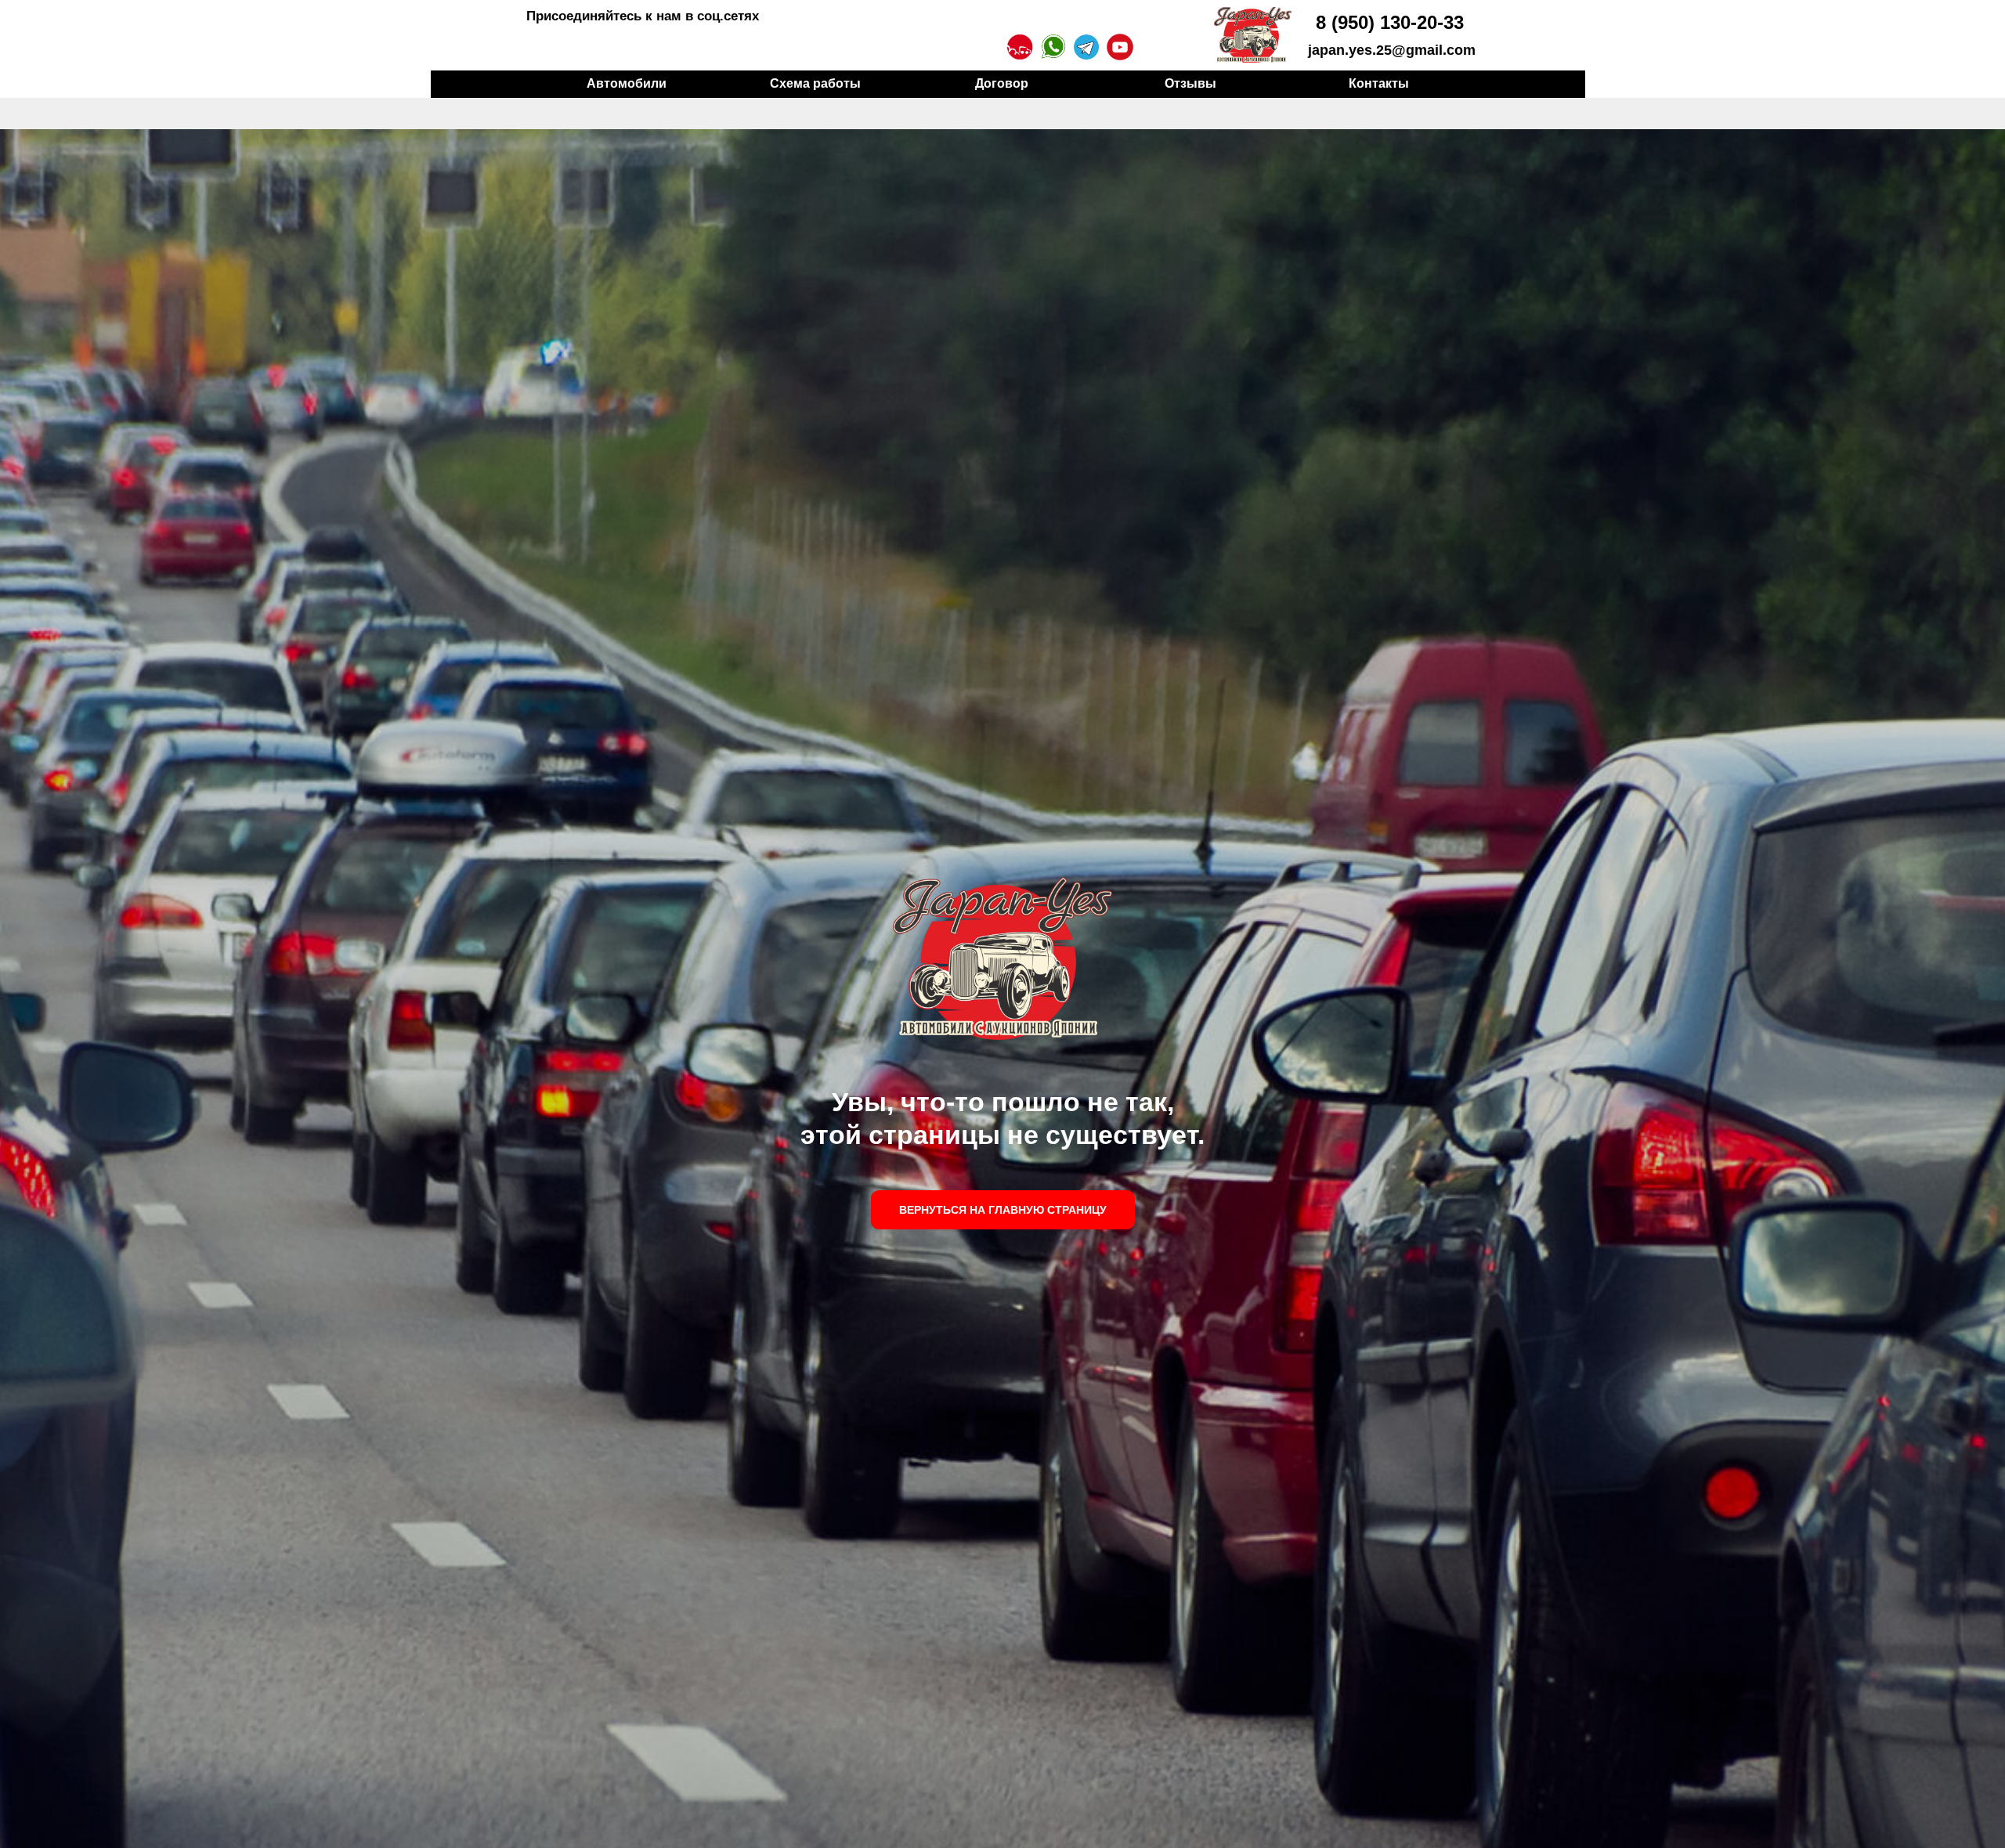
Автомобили (627, 83)
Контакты (1379, 83)
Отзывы (1190, 83)
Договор (1002, 83)
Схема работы (815, 83)
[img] (1253, 35)
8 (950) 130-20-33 (1390, 22)
